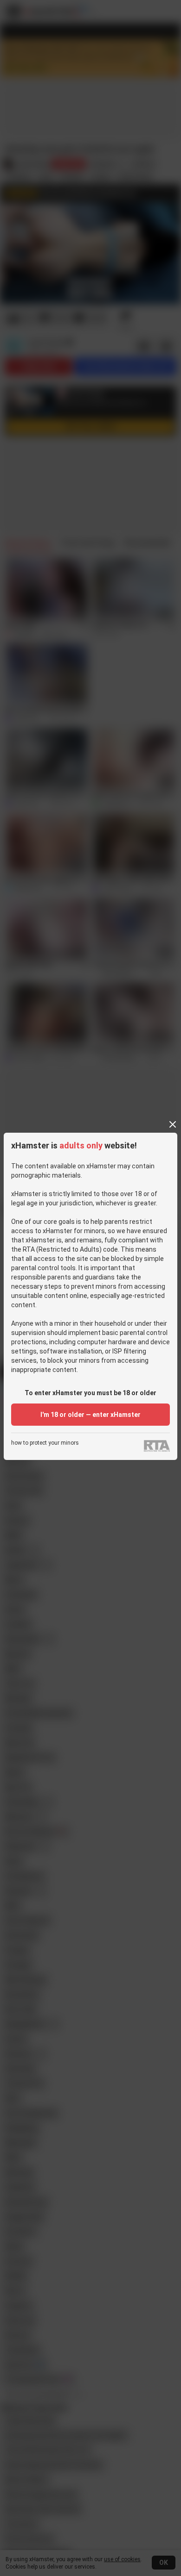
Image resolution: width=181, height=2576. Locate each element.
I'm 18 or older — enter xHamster (90, 1415)
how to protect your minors (45, 1443)
